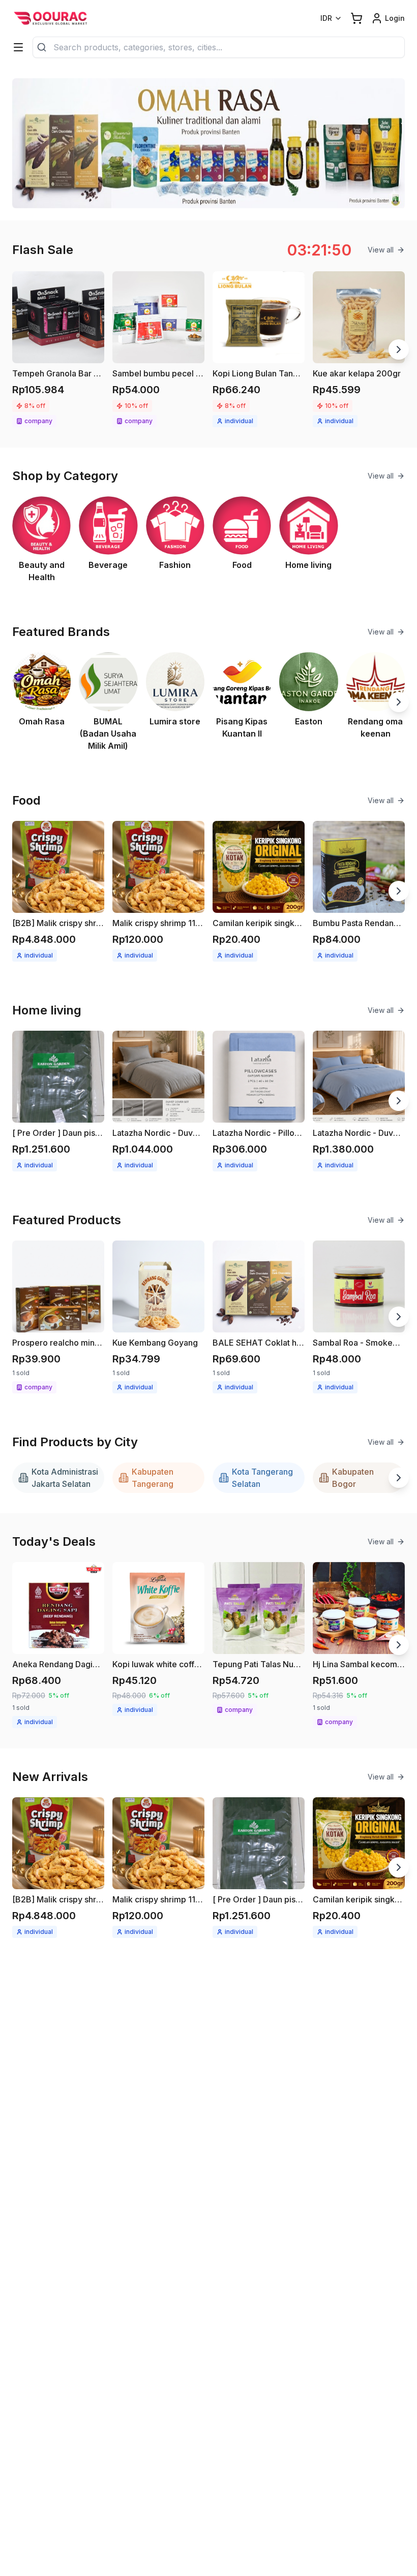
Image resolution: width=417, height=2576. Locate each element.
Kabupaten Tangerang (153, 1478)
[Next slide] (399, 349)
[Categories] (18, 47)
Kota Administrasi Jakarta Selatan (65, 1478)
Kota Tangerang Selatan (262, 1478)
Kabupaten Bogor (353, 1478)
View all (381, 250)
